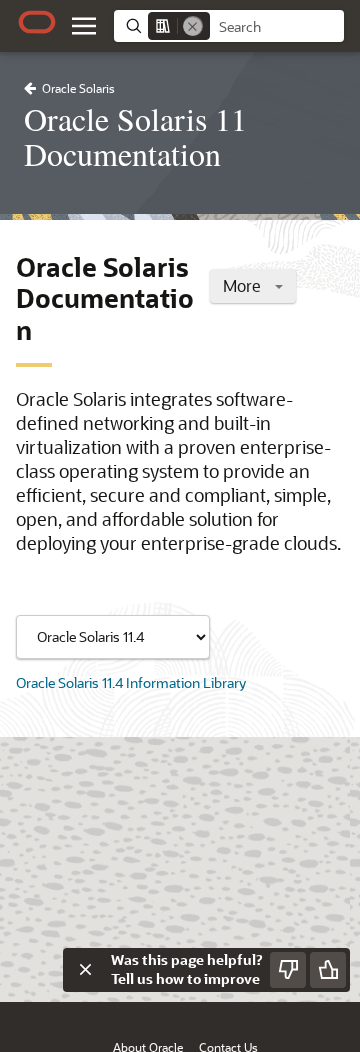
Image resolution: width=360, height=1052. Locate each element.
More (244, 285)
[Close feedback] (85, 970)
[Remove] (193, 26)
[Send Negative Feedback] (288, 970)
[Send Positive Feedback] (328, 970)
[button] (84, 26)
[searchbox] (277, 27)
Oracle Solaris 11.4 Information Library (131, 682)
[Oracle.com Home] (37, 22)
